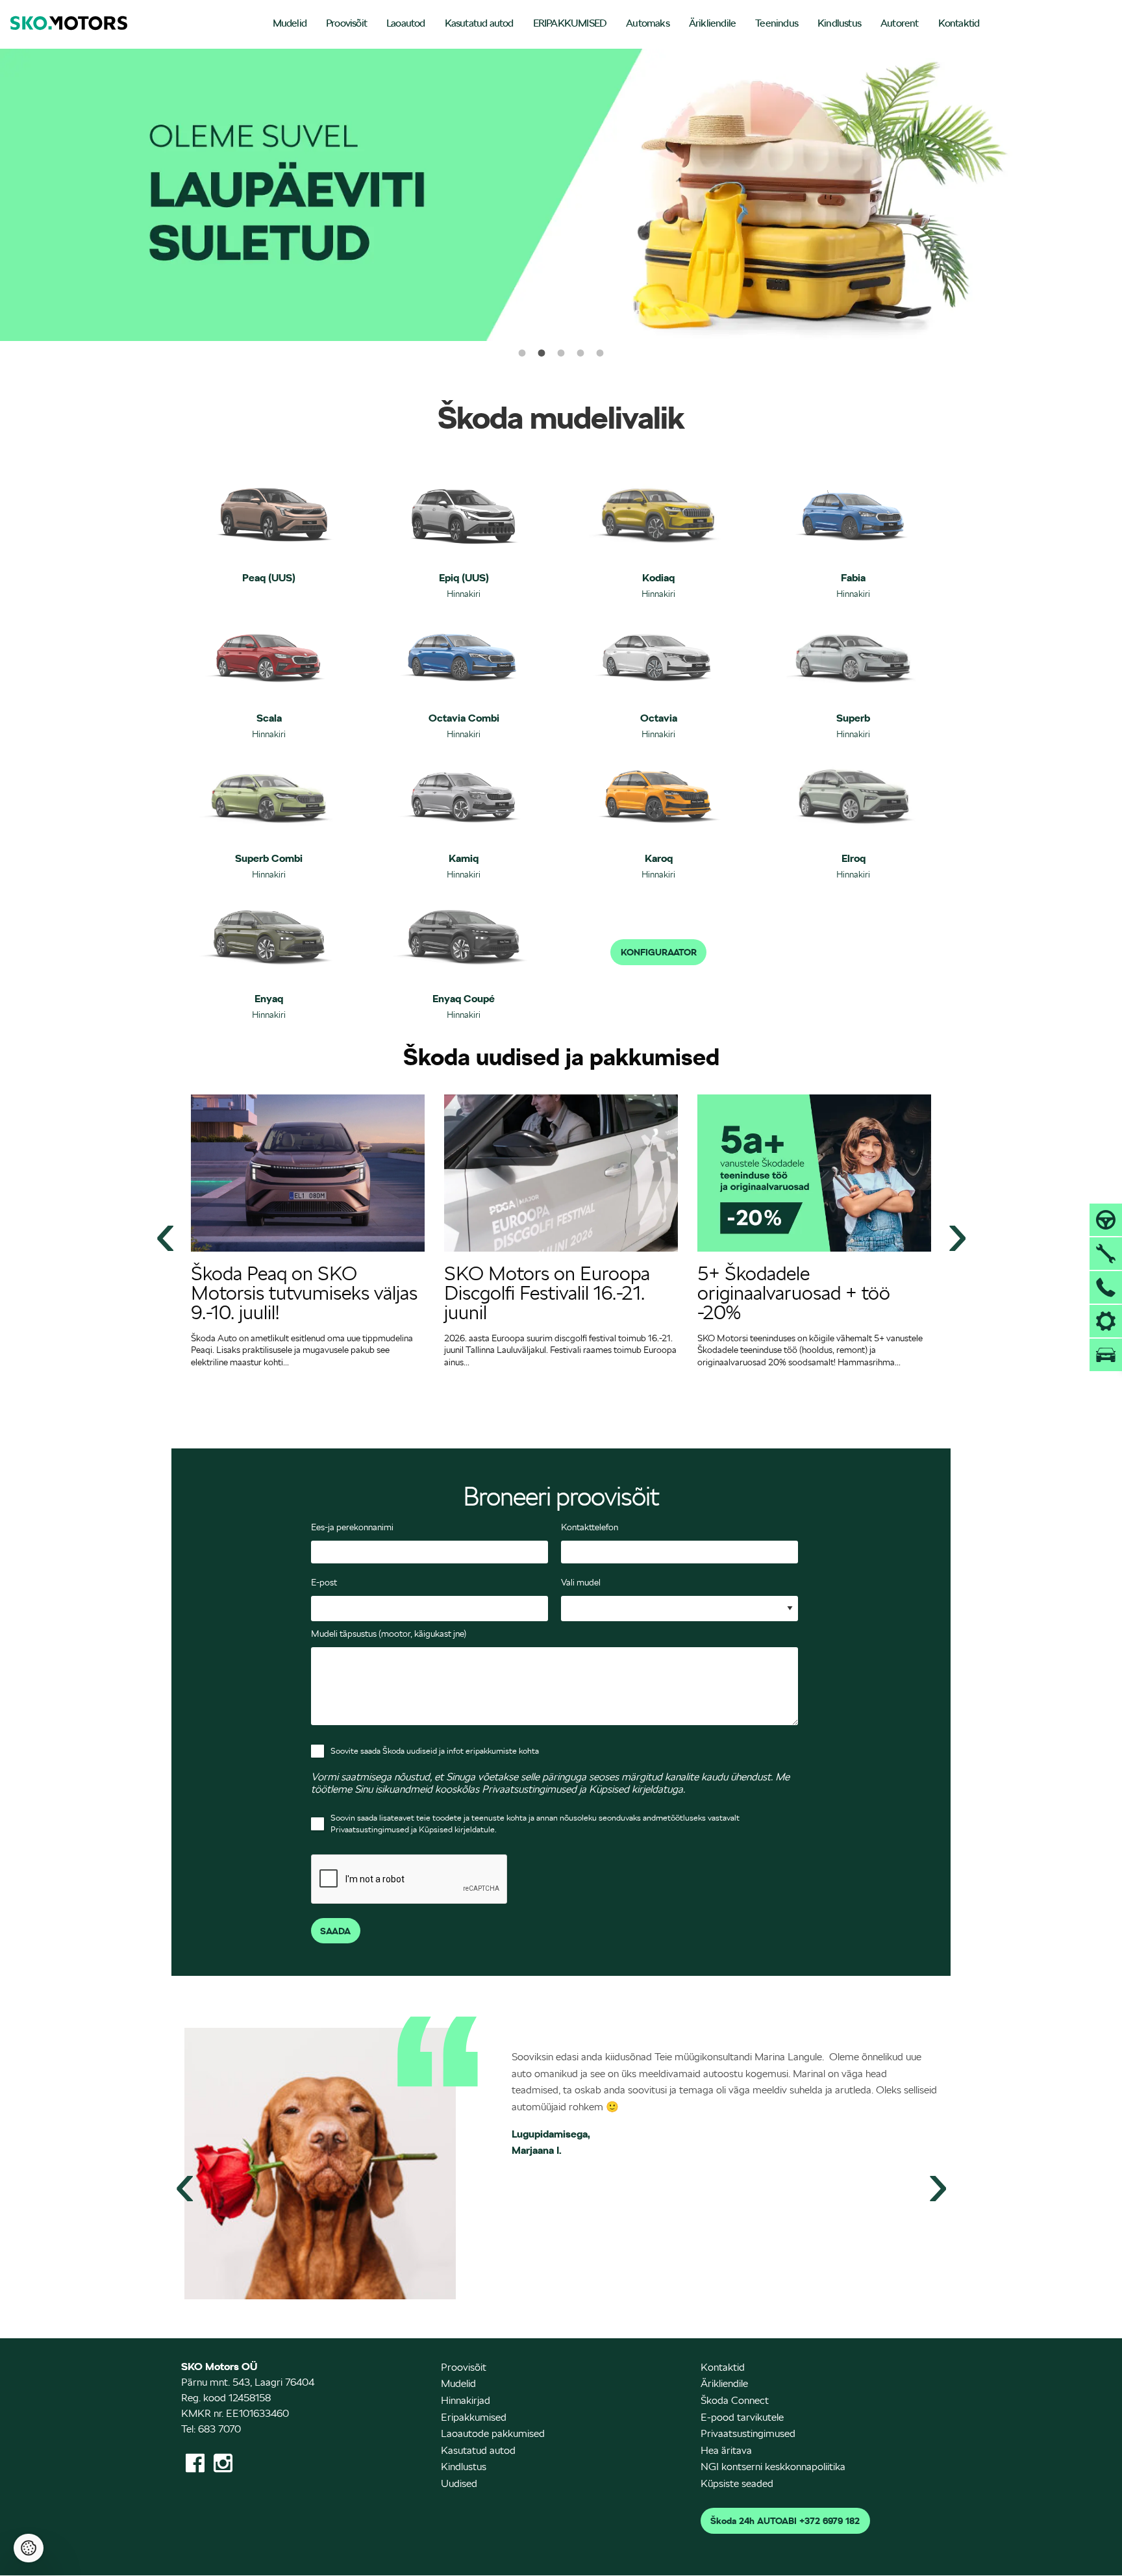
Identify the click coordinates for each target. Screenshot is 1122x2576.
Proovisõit (346, 23)
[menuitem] (290, 24)
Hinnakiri (464, 594)
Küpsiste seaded (737, 2483)
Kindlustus (839, 23)
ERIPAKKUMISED (570, 23)
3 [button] (561, 353)
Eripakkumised (474, 2417)
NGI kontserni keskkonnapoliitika (773, 2467)
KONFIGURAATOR (659, 952)
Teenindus (777, 23)
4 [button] (580, 353)
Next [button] (957, 1233)
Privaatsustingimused (748, 2433)
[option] (561, 195)
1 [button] (522, 353)
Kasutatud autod (479, 23)
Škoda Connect (735, 2400)
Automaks (648, 23)
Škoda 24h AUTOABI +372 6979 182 (785, 2521)
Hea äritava (726, 2450)
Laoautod (406, 23)
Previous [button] (165, 1233)
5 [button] (600, 353)
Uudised (459, 2483)
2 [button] (542, 353)
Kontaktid (959, 23)
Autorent (900, 23)
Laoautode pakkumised (493, 2433)
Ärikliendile (712, 23)
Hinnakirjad (466, 2400)
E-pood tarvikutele (742, 2417)
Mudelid (290, 23)
